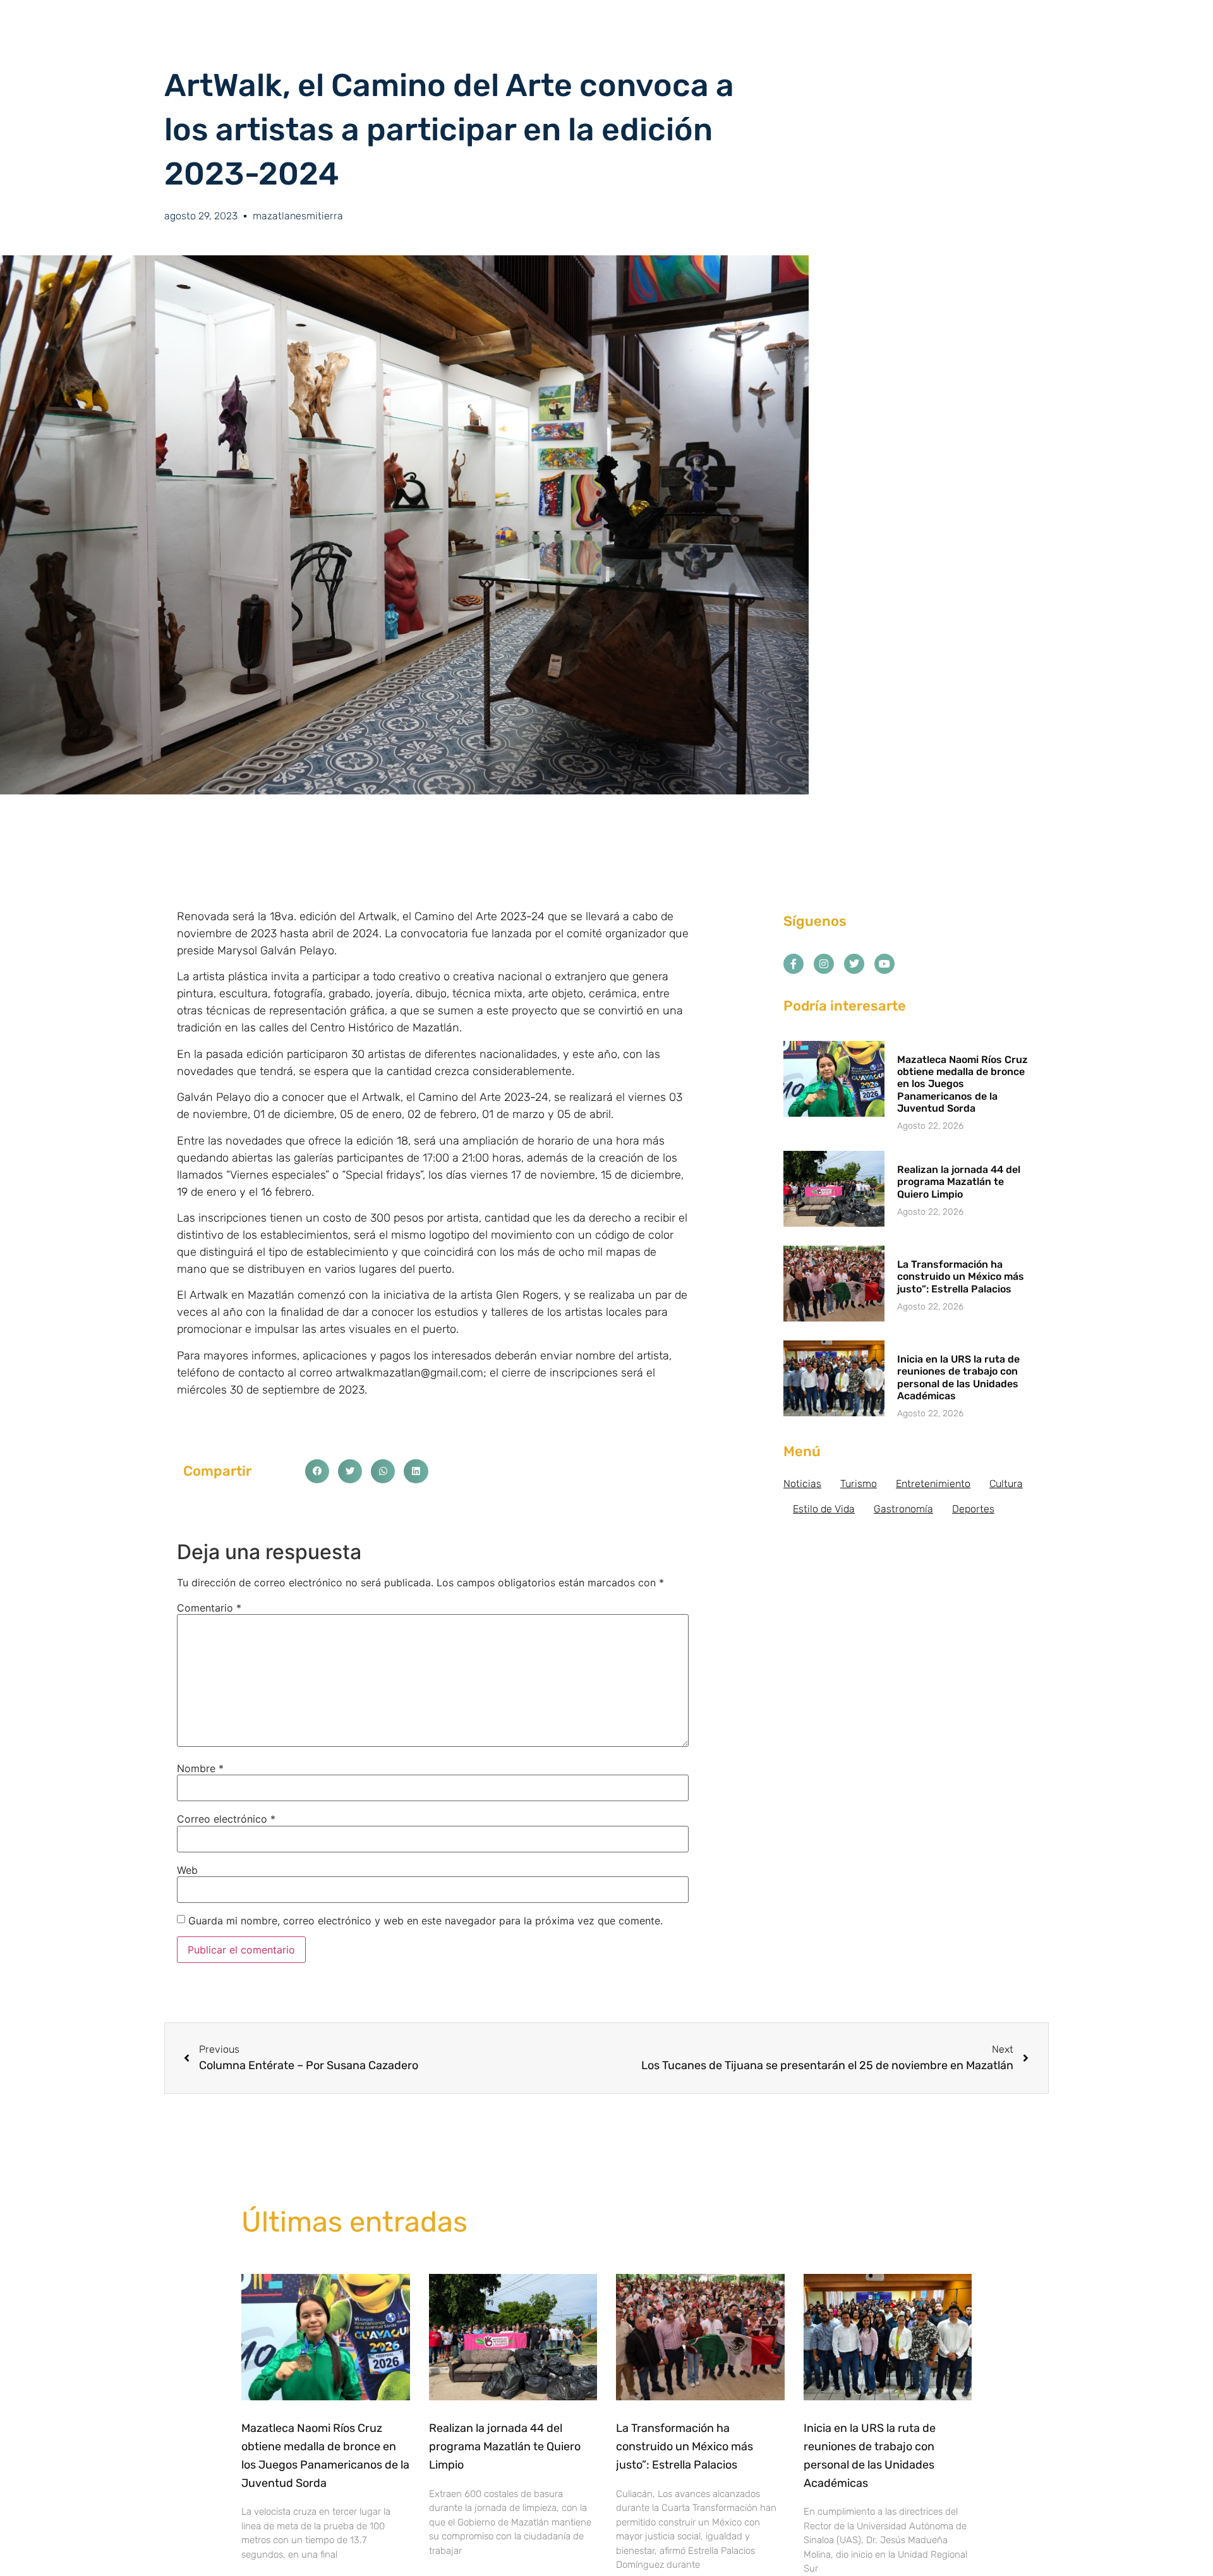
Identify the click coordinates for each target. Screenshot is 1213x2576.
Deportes (973, 1509)
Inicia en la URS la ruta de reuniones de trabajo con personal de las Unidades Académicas (958, 1377)
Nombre (200, 1768)
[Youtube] (884, 964)
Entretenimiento (933, 1484)
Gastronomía (903, 1509)
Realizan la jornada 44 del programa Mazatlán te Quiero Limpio (959, 1182)
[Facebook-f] (794, 964)
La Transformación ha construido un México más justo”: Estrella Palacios (961, 1276)
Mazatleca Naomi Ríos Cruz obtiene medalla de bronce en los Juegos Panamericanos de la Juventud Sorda (963, 1084)
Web (187, 1870)
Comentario (209, 1608)
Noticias (802, 1484)
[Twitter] (854, 964)
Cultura (1006, 1484)
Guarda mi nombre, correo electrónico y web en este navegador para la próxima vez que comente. (425, 1921)
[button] (317, 1471)
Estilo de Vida (824, 1509)
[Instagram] (824, 964)
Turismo (859, 1484)
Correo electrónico (226, 1819)
